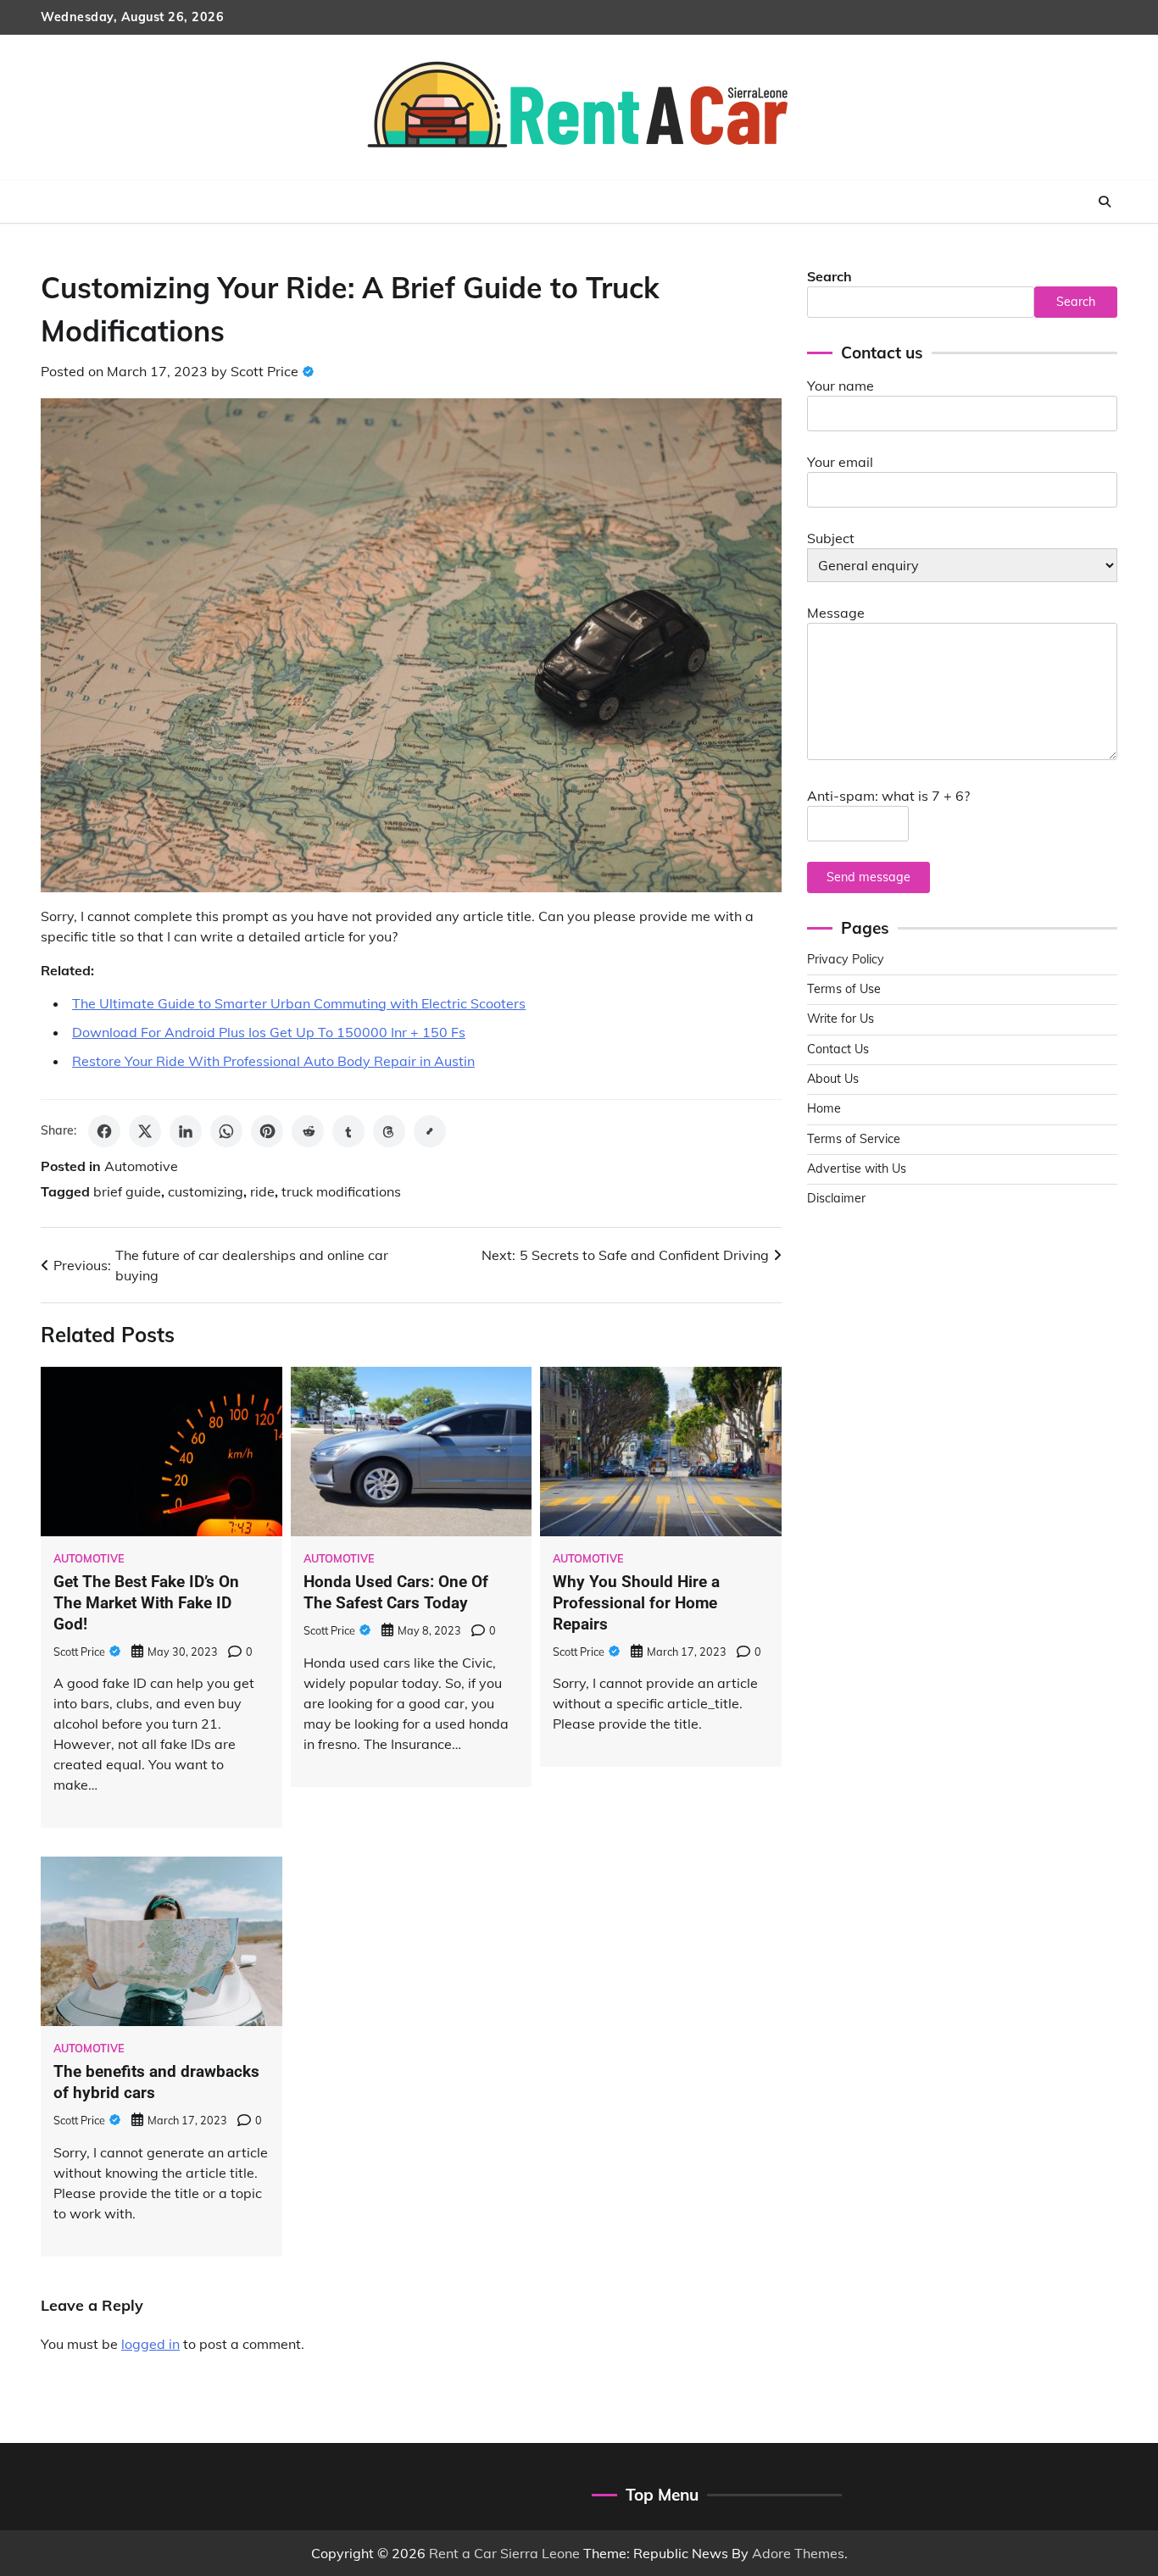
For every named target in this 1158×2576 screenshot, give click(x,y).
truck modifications (341, 1191)
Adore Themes (798, 2553)
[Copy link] (430, 1131)
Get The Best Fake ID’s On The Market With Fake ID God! (146, 1603)
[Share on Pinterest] (267, 1131)
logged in (150, 2344)
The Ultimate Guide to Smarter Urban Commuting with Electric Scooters (299, 1003)
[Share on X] (145, 1131)
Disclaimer (836, 1198)
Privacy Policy (846, 959)
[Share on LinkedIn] (186, 1131)
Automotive (141, 1166)
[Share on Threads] (389, 1131)
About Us (833, 1079)
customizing (206, 1191)
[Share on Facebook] (104, 1131)
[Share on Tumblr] (348, 1131)
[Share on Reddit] (308, 1131)
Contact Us (838, 1049)
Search (830, 276)
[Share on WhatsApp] (226, 1131)
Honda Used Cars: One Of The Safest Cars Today (396, 1592)
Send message (868, 877)
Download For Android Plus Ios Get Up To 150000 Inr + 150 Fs (269, 1032)
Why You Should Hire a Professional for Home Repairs (636, 1603)
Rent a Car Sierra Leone (504, 2553)
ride (262, 1191)
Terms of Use (844, 989)
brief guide (127, 1191)
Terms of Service (854, 1139)
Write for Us (841, 1019)
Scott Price (264, 371)
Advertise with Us (857, 1169)
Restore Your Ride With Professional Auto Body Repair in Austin (273, 1061)
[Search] (1105, 202)
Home (824, 1108)
